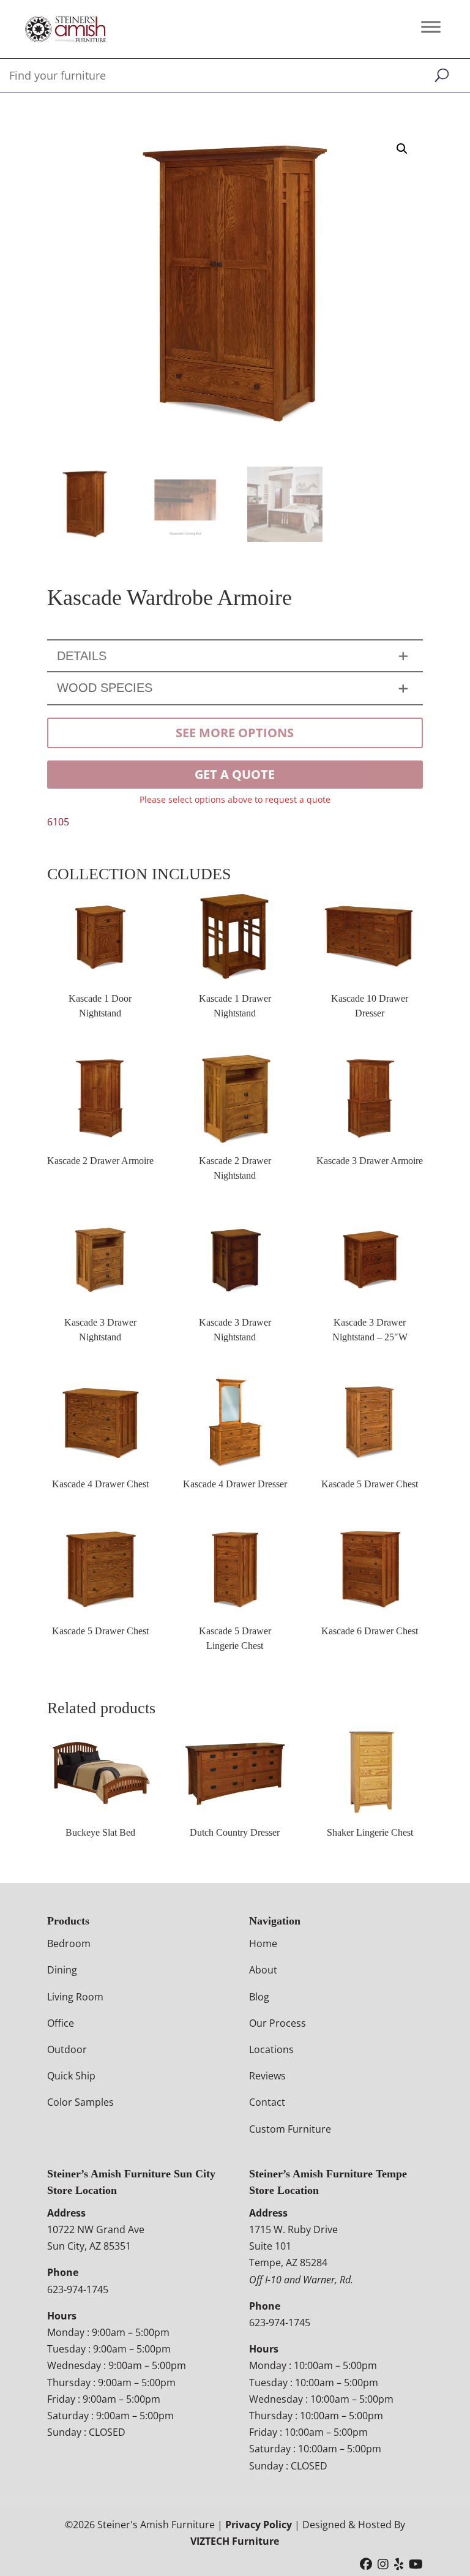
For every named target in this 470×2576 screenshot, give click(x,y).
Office (61, 2023)
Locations (271, 2049)
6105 (58, 822)
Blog (259, 1997)
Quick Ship (71, 2076)
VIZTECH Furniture (235, 2541)
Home (263, 1943)
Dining (62, 1970)
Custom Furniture (290, 2129)
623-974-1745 (78, 2289)
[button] (402, 149)
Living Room (75, 1997)
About (263, 1970)
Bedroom (69, 1943)
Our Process (278, 2023)
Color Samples (80, 2102)
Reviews (267, 2076)
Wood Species (105, 688)
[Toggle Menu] (431, 27)
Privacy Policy (259, 2525)
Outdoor (67, 2049)
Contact (267, 2102)
